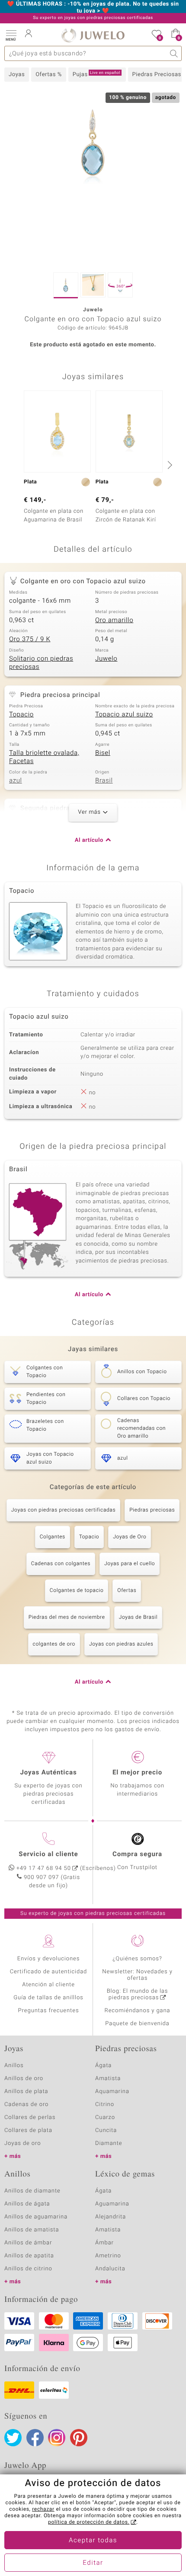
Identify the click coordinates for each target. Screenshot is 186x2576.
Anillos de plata (26, 2092)
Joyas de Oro (130, 1537)
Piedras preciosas (152, 1510)
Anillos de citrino (28, 2269)
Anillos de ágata (27, 2204)
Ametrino (108, 2256)
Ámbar (104, 2243)
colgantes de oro (54, 1644)
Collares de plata (28, 2130)
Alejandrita (111, 2217)
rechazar (43, 2509)
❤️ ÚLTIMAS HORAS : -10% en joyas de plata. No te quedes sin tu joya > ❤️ (93, 8)
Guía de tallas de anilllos (48, 1998)
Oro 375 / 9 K (30, 639)
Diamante (109, 2143)
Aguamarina (112, 2204)
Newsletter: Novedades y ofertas (137, 1975)
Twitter (13, 2438)
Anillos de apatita (29, 2256)
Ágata (103, 2066)
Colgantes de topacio (77, 1591)
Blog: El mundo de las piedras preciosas (138, 1994)
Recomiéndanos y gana (138, 2011)
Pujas (96, 74)
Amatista (108, 2079)
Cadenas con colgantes (61, 1564)
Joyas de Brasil (138, 1617)
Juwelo (106, 659)
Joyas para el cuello (130, 1564)
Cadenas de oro (26, 2105)
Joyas (17, 75)
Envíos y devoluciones (49, 1959)
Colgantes (53, 1537)
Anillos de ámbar (28, 2243)
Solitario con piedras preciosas (41, 663)
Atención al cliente (48, 1985)
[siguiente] (169, 465)
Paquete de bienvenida (137, 2024)
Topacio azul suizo (124, 715)
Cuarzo (105, 2117)
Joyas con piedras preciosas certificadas (63, 1510)
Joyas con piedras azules (121, 1644)
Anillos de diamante (32, 2191)
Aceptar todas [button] (93, 2541)
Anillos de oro (24, 2079)
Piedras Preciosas (157, 75)
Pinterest (79, 2438)
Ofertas (127, 1591)
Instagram (57, 2438)
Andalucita (110, 2269)
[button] (11, 35)
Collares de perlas (30, 2117)
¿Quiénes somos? (137, 1959)
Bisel (103, 753)
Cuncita (106, 2130)
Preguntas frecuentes (49, 2011)
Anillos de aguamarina (36, 2217)
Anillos (14, 2066)
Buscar (174, 53)
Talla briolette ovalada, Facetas (44, 757)
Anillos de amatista (32, 2230)
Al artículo (89, 840)
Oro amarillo (114, 620)
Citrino (105, 2105)
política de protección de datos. (89, 2522)
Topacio (21, 715)
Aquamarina (112, 2092)
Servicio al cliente (48, 1854)
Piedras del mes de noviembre (67, 1617)
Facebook (35, 2438)
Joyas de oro (22, 2143)
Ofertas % (49, 75)
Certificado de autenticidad (49, 1972)
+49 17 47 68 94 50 (44, 1868)
